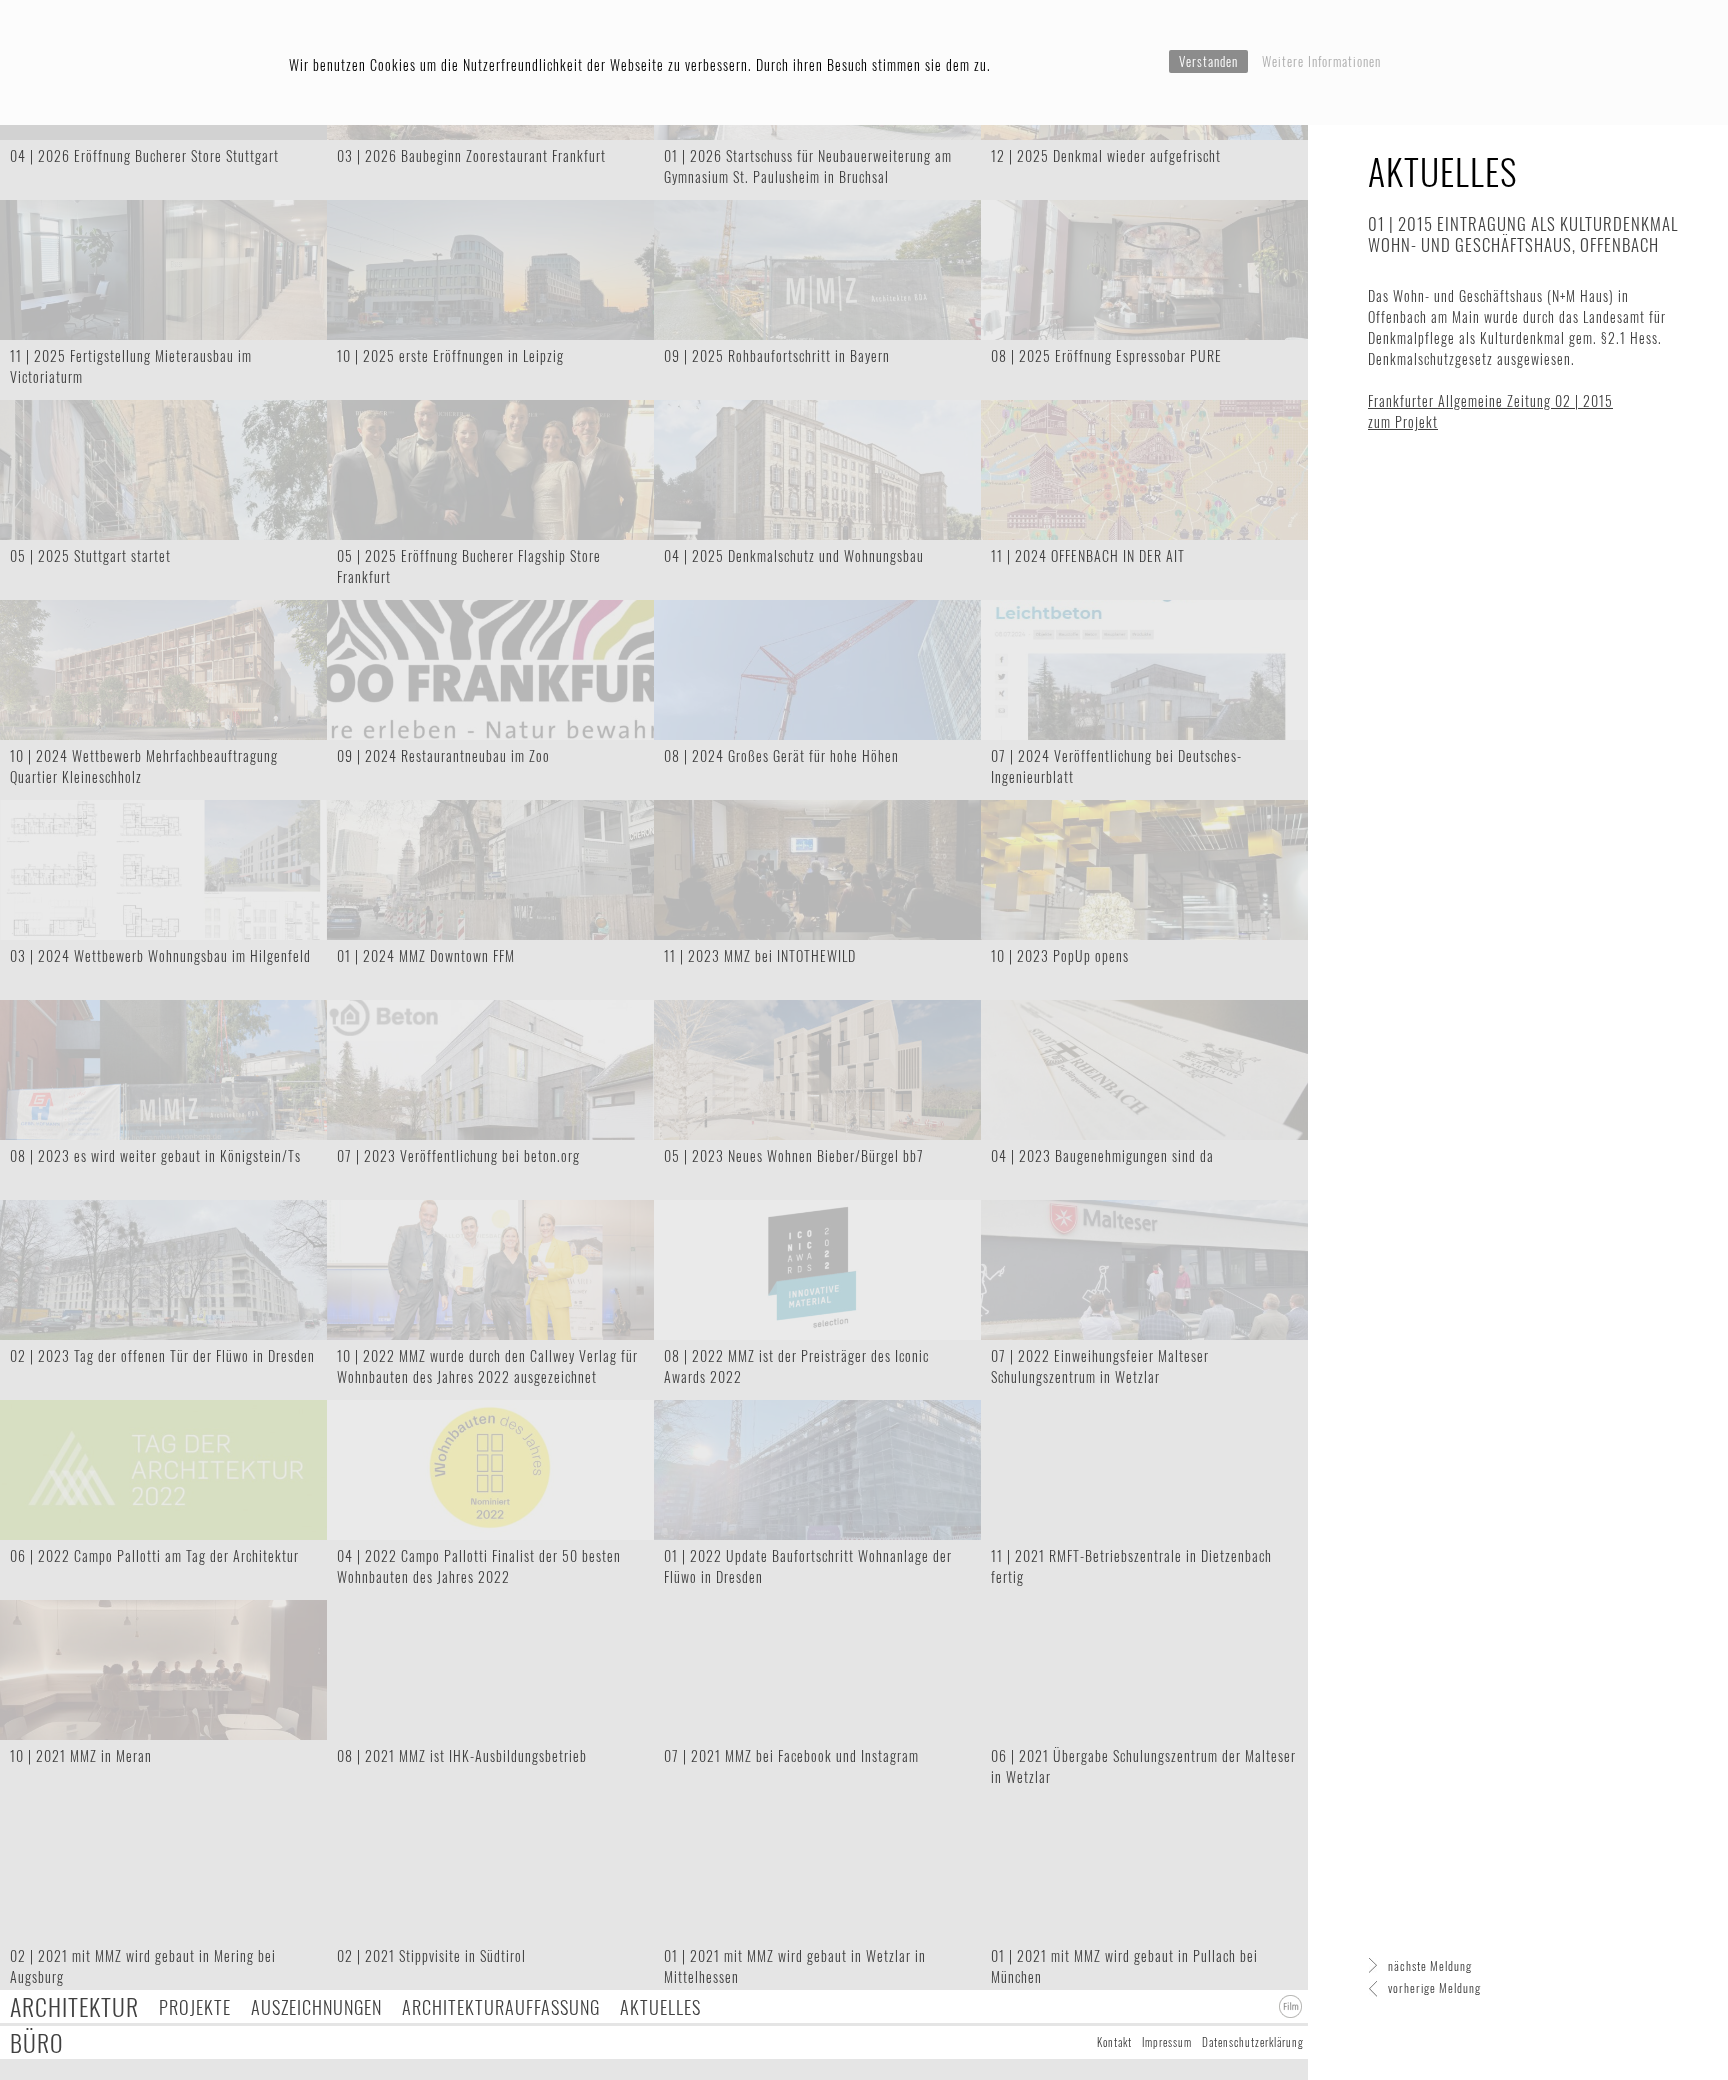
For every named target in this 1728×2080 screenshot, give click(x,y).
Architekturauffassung (501, 2006)
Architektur (74, 2006)
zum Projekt (1403, 421)
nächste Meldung (1430, 1965)
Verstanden (1208, 61)
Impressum (1167, 2042)
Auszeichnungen (316, 2006)
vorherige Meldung (1434, 1987)
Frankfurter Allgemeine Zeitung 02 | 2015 (1490, 400)
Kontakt (1114, 2042)
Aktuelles (660, 2006)
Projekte (195, 2006)
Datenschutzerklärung (1253, 2042)
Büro (37, 2042)
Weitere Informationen (1321, 61)
